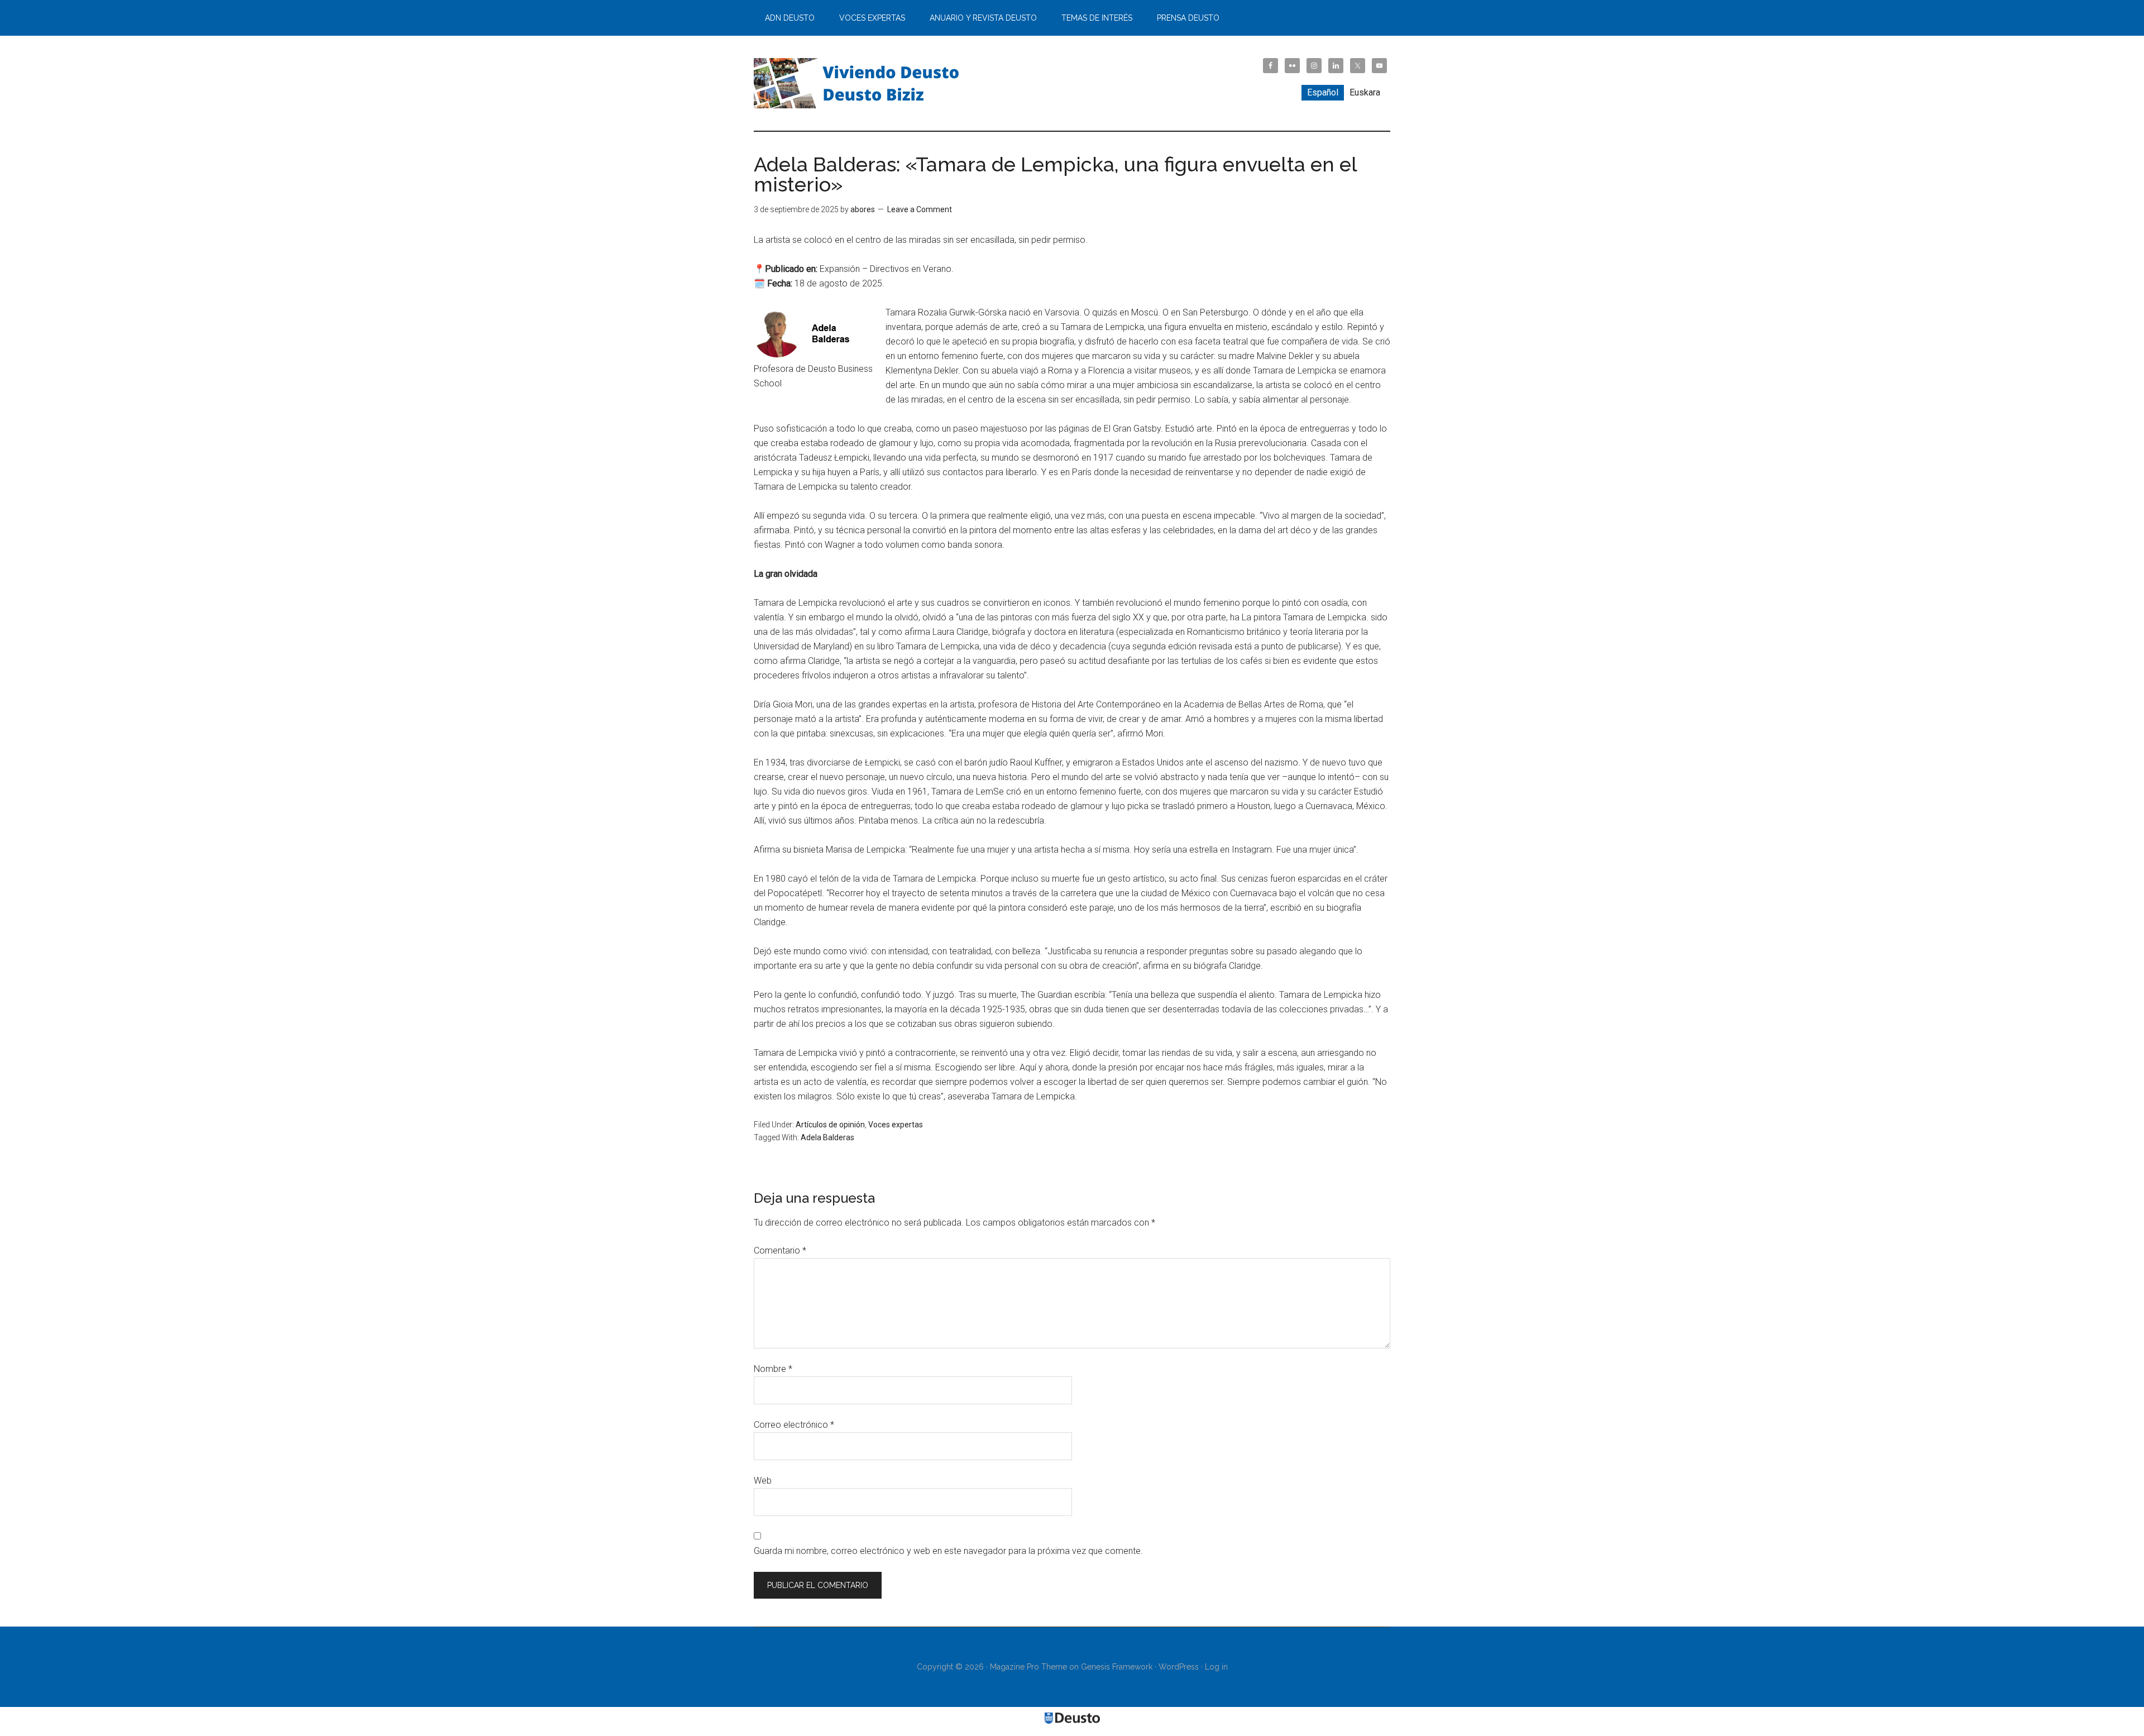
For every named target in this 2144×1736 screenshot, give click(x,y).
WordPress (1179, 1667)
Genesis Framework (1117, 1667)
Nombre (773, 1369)
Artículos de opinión (830, 1125)
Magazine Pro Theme (1028, 1667)
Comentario (780, 1250)
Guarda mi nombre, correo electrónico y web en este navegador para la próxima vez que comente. (948, 1551)
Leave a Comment (920, 209)
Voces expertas (896, 1125)
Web (763, 1481)
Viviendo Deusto (860, 83)
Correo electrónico (794, 1425)
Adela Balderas (827, 1137)
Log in (1216, 1667)
